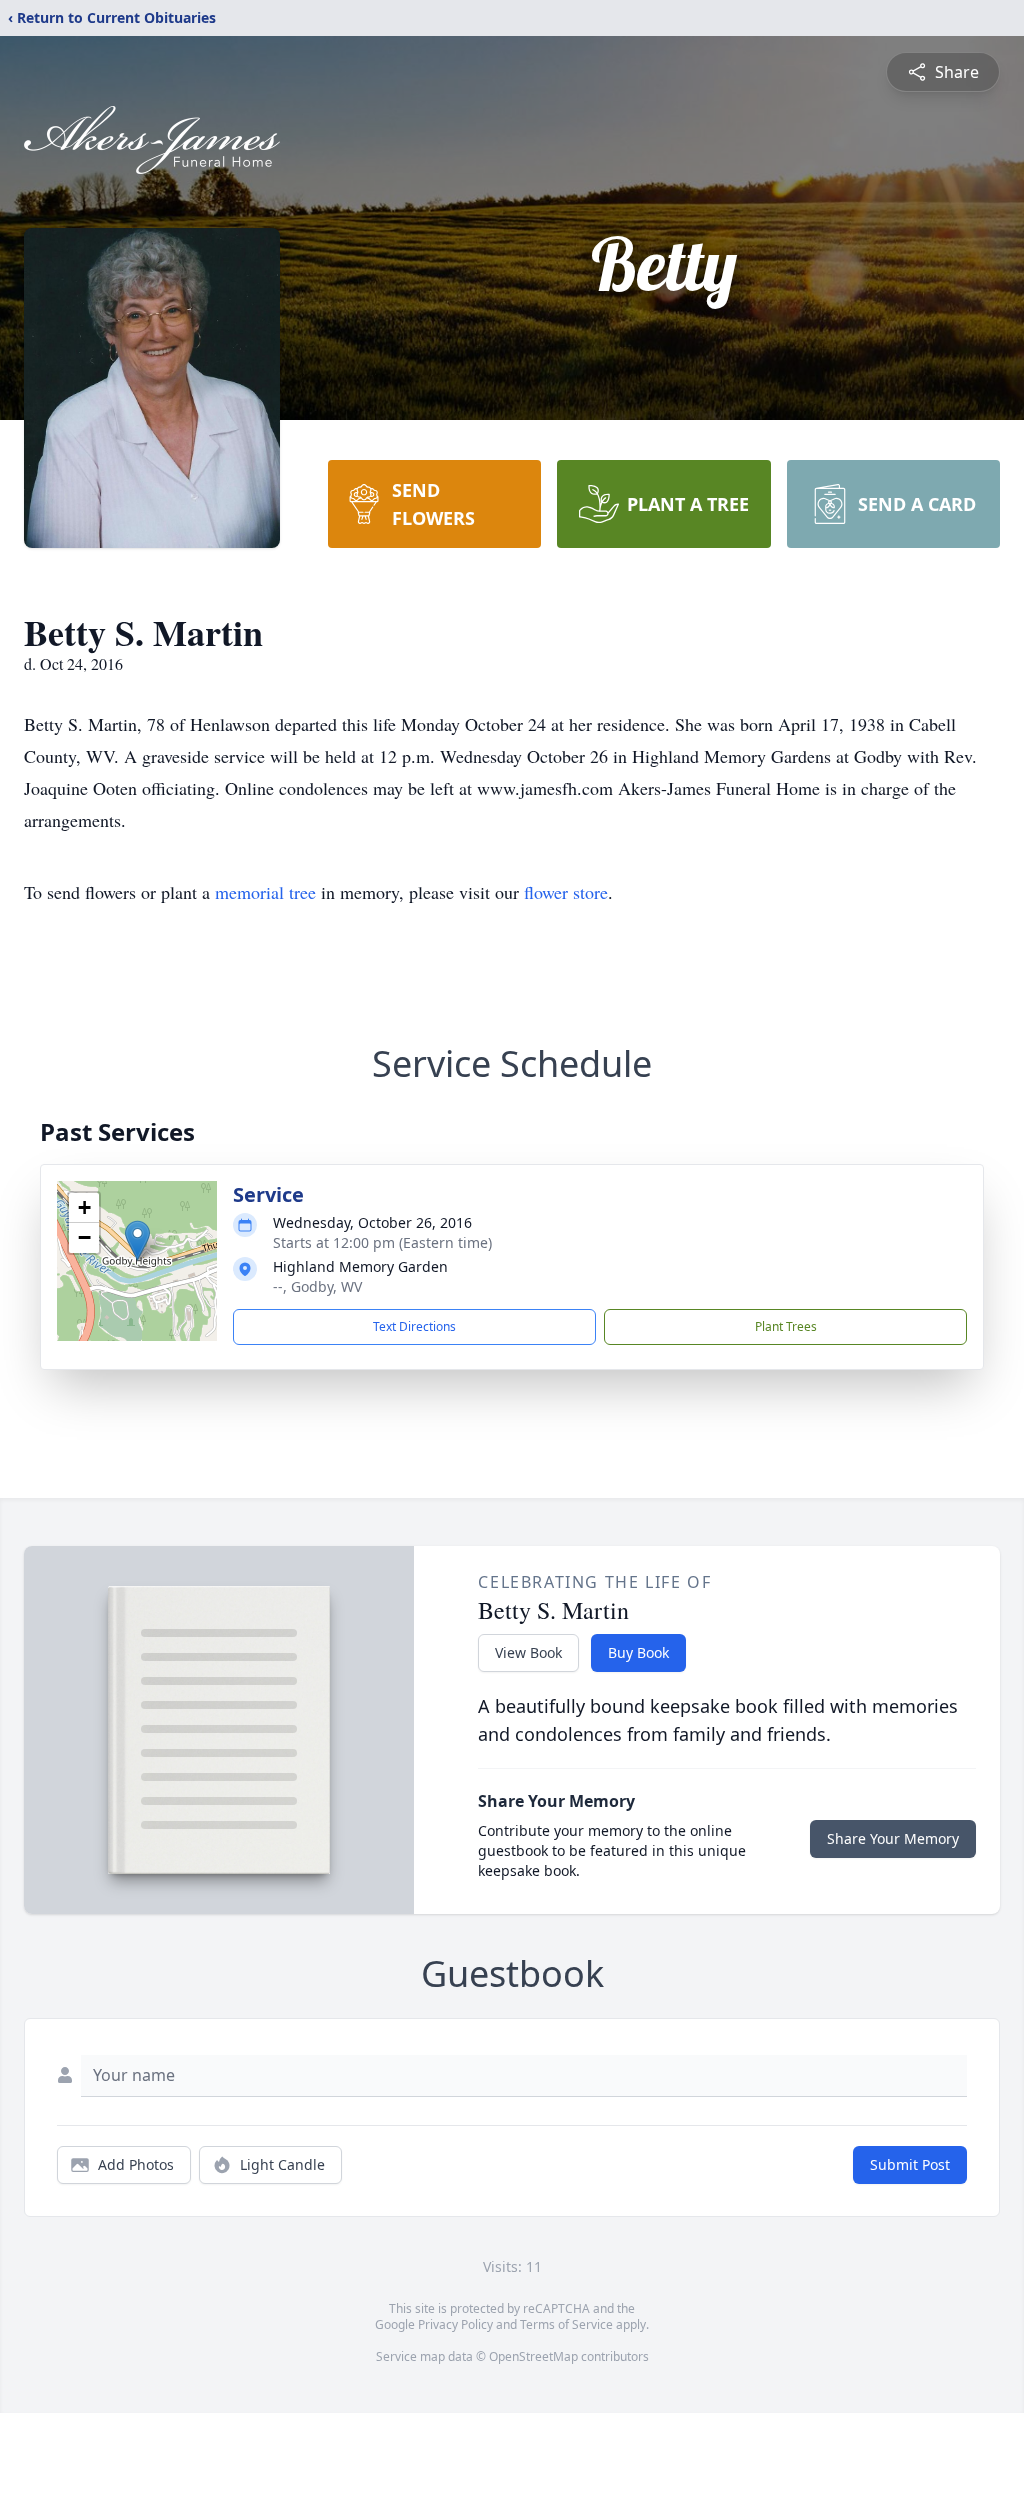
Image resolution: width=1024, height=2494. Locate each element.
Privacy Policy (455, 2324)
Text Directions (414, 1326)
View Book (528, 1652)
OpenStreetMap (533, 2356)
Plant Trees (786, 1326)
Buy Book (638, 1652)
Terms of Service (566, 2324)
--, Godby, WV (317, 1286)
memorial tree (265, 892)
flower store (566, 892)
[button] (137, 1240)
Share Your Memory (893, 1838)
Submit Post (910, 2164)
